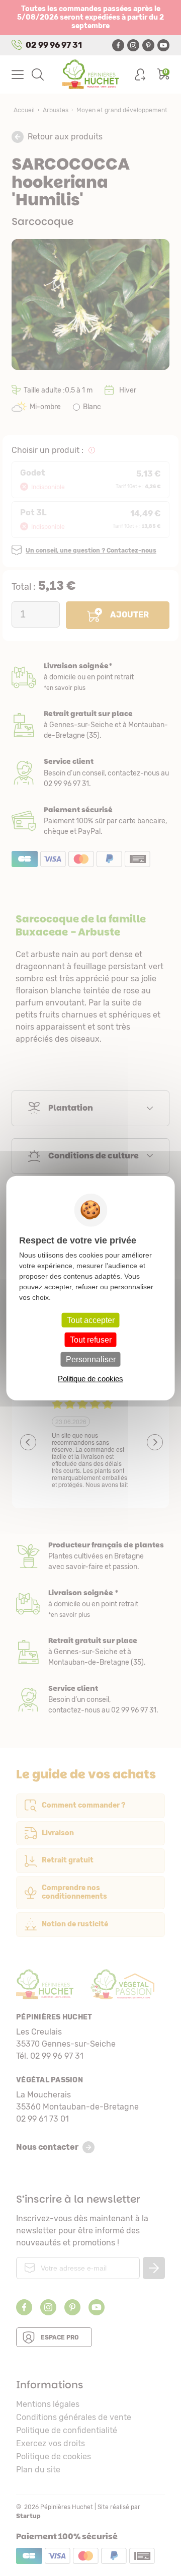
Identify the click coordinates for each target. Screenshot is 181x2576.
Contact (90, 1700)
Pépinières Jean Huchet (91, 74)
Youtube (163, 45)
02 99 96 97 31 (54, 45)
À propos (90, 1556)
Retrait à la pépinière (90, 725)
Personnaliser (91, 1359)
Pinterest (148, 45)
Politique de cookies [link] (90, 1379)
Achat (90, 821)
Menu (18, 74)
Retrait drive (90, 1652)
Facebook (118, 45)
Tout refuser (91, 1339)
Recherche (38, 74)
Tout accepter (91, 1320)
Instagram (133, 45)
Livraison (90, 677)
